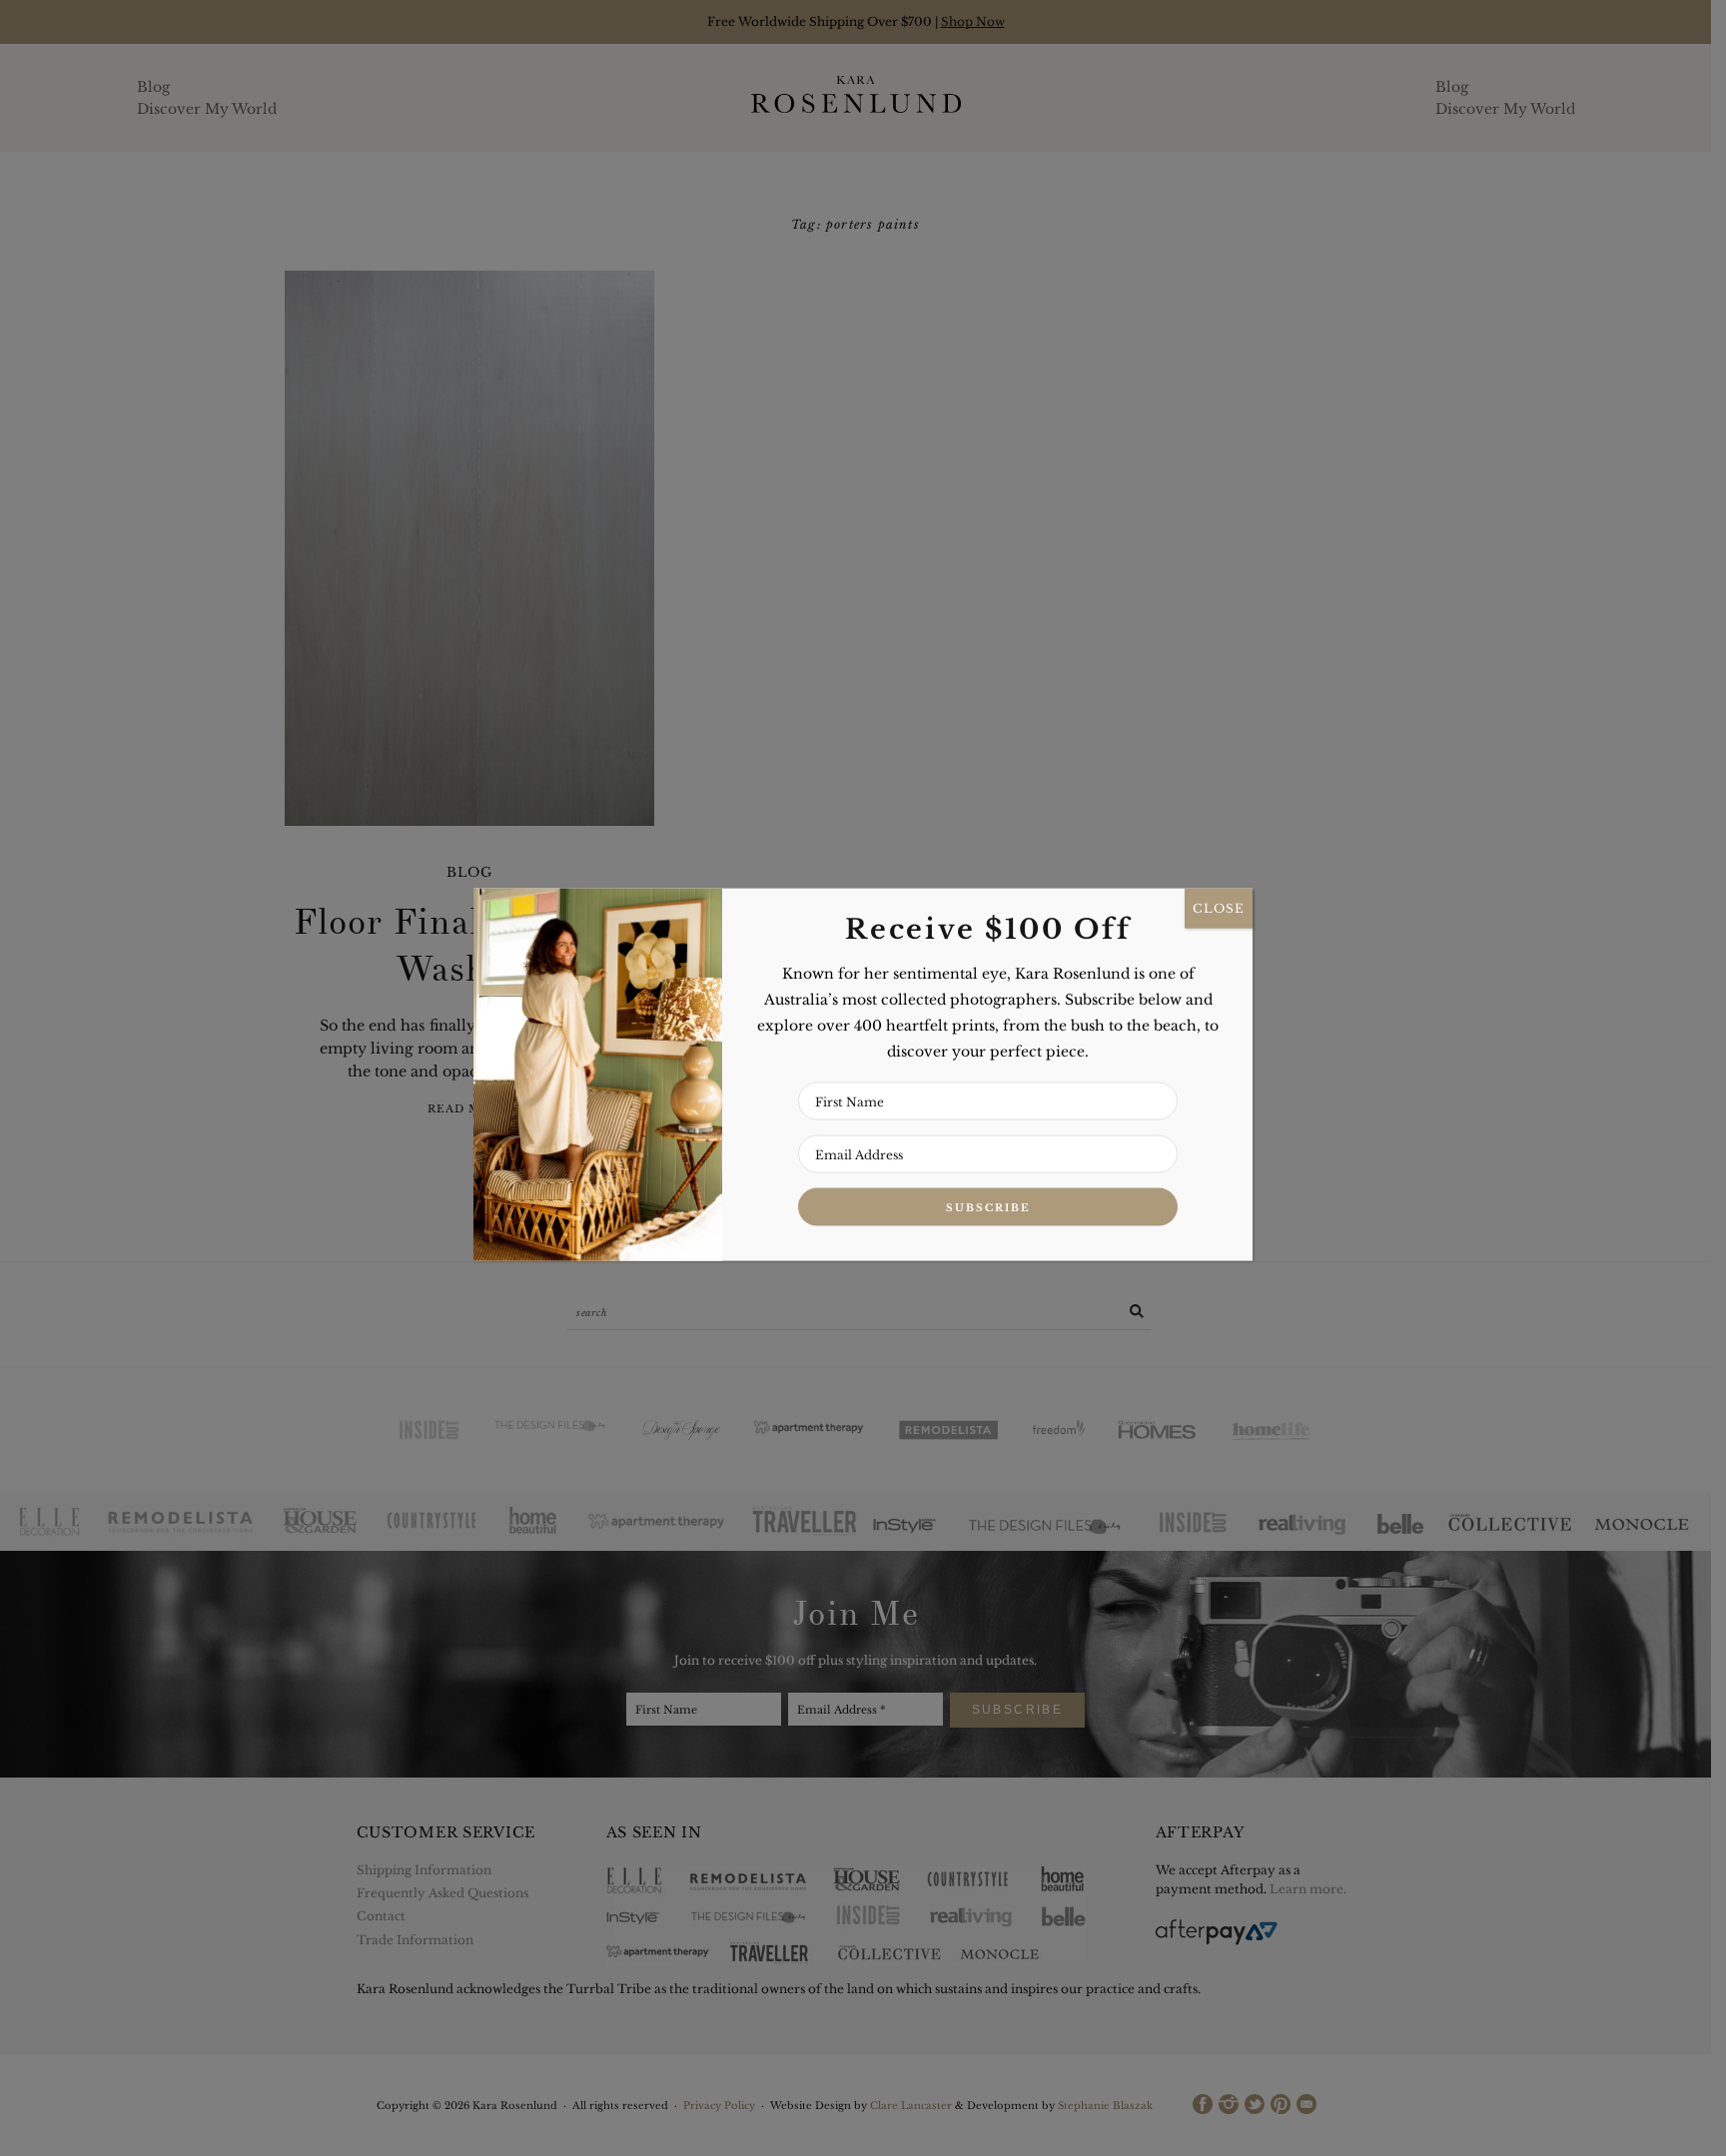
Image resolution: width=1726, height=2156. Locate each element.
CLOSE (1219, 908)
